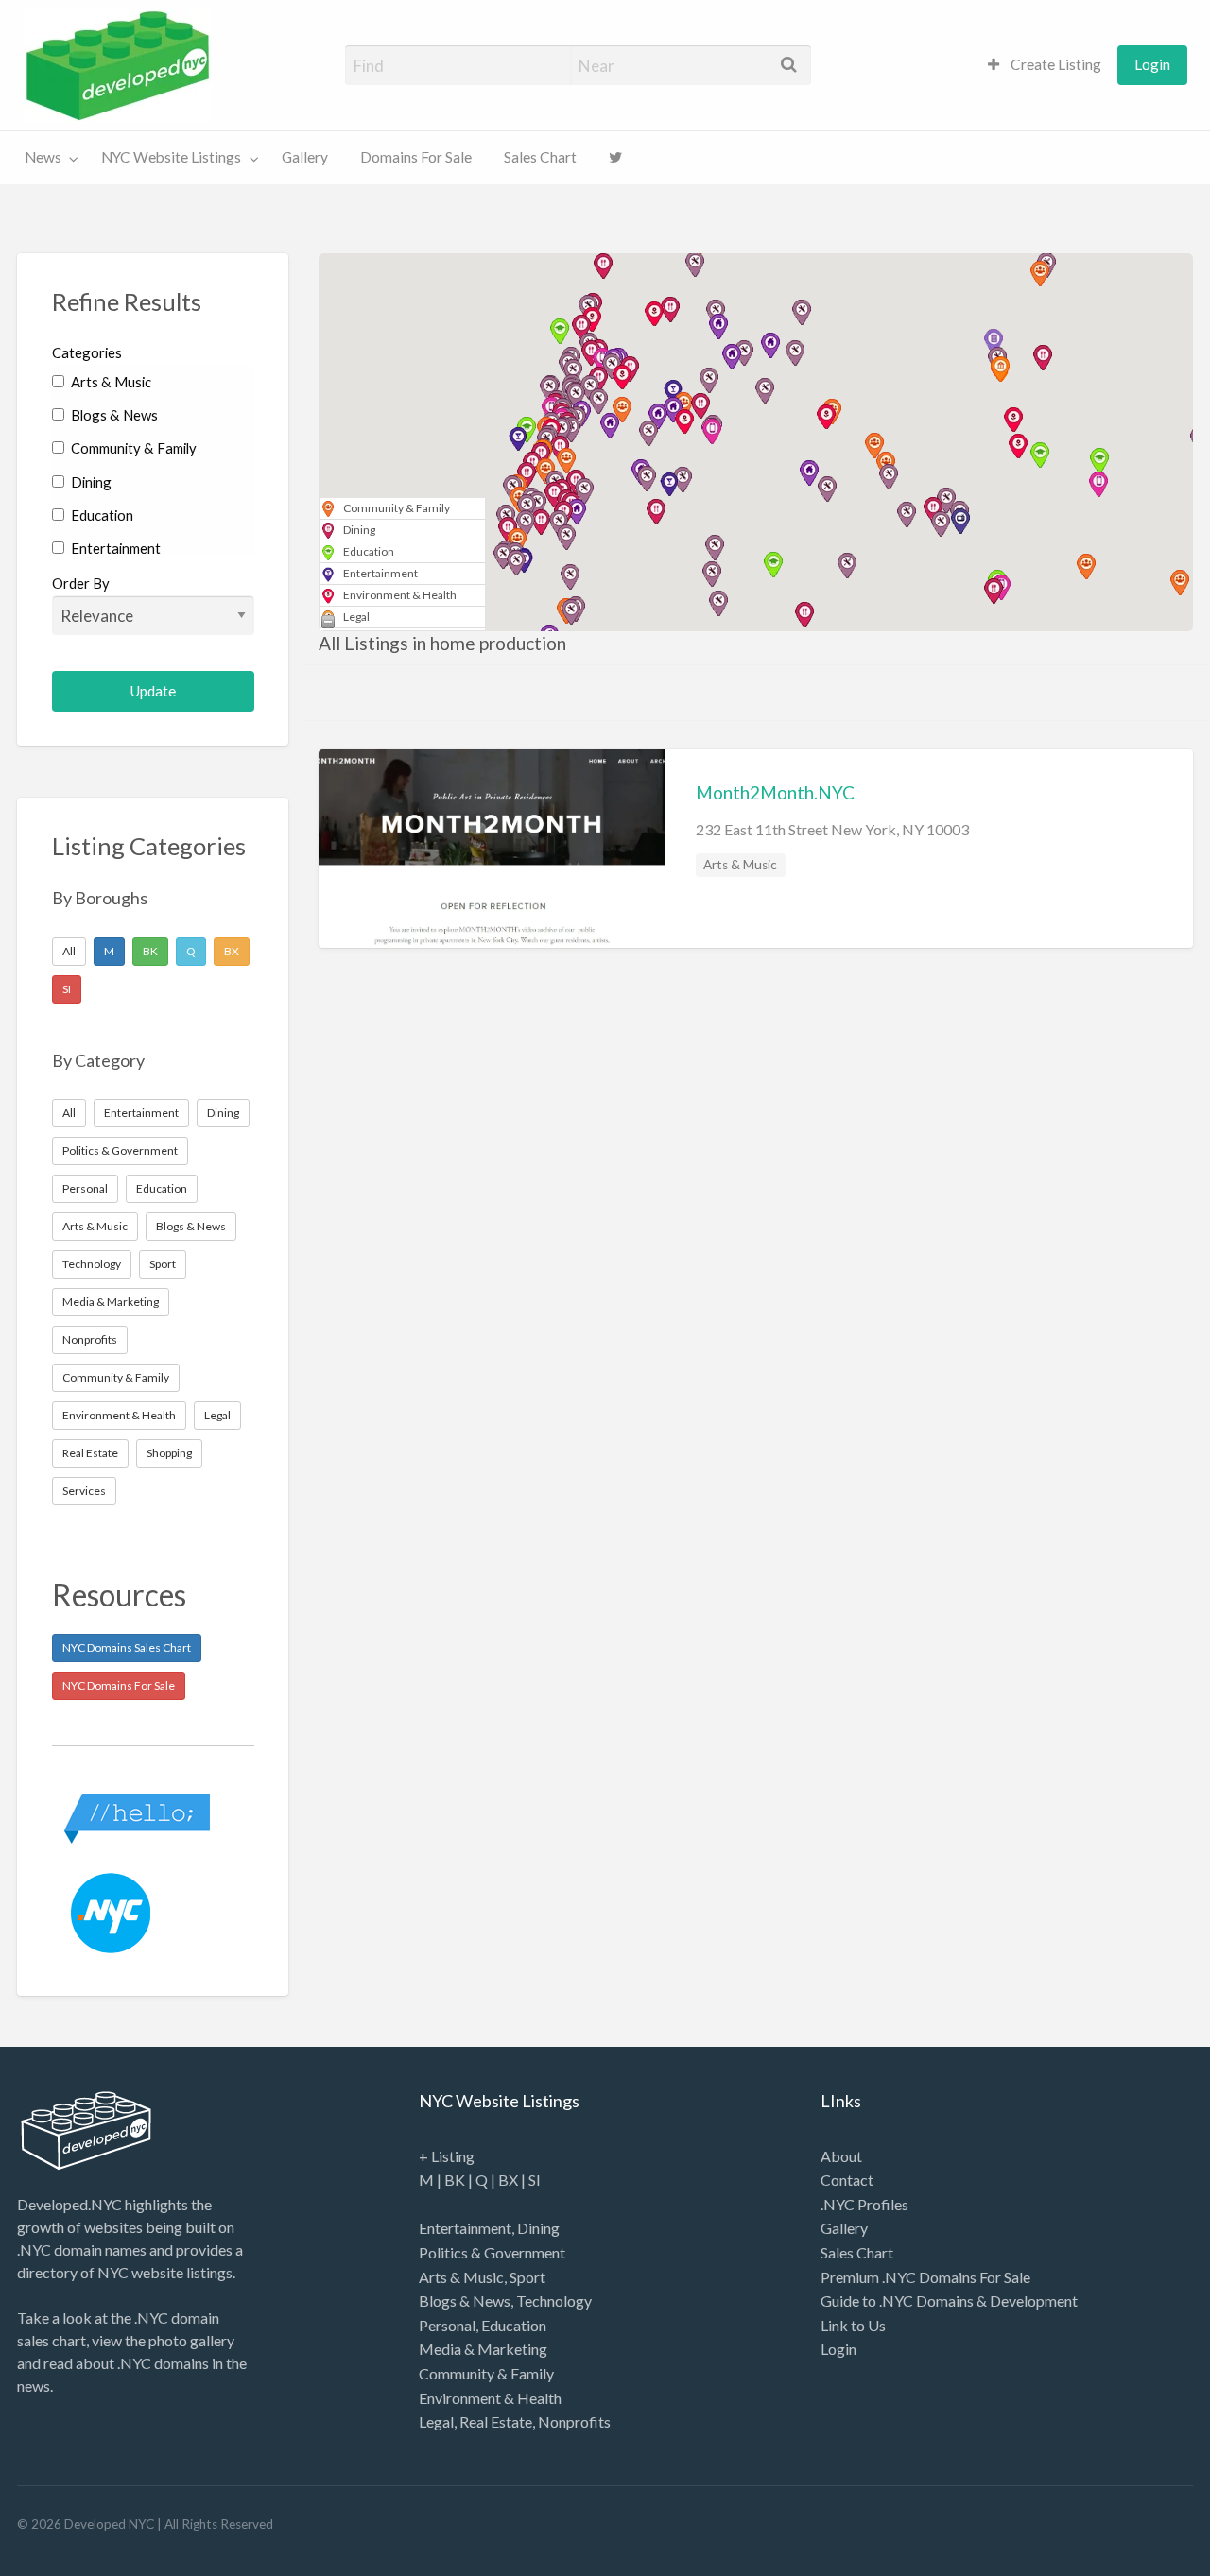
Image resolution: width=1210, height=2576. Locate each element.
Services (84, 1491)
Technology (92, 1264)
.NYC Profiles (864, 2204)
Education (101, 515)
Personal (85, 1188)
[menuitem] (1045, 65)
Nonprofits (90, 1340)
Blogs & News (113, 415)
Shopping (169, 1453)
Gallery (305, 157)
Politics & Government (120, 1151)
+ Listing (447, 2156)
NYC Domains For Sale (119, 1685)
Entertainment (114, 548)
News (43, 157)
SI (67, 989)
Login (1152, 64)
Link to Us (853, 2325)
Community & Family (132, 448)
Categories (87, 352)
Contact (847, 2180)
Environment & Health (119, 1415)
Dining (90, 482)
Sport (163, 1264)
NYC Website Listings (171, 157)
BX (232, 951)
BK (150, 951)
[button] (647, 479)
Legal (217, 1415)
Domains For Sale (416, 157)
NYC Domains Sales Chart (127, 1648)
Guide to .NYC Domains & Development (949, 2301)
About (841, 2156)
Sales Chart (540, 157)
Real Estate (90, 1453)
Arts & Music (110, 382)
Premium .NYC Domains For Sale (925, 2277)
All (69, 951)
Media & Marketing (111, 1302)
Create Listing (1054, 64)
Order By (81, 583)
